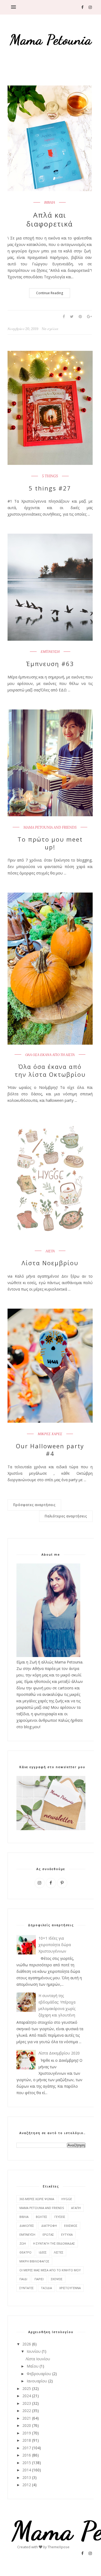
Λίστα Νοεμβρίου (50, 1263)
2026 (27, 2344)
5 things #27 (50, 488)
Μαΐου (33, 2366)
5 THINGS (50, 476)
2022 (27, 2411)
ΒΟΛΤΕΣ (41, 2217)
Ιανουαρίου (37, 2381)
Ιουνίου (34, 2351)
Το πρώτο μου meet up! (50, 843)
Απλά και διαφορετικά (50, 220)
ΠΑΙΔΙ (23, 2279)
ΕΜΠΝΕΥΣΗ (50, 652)
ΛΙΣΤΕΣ (59, 2252)
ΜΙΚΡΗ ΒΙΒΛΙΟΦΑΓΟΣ (34, 2261)
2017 (27, 2448)
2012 (27, 2485)
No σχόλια (50, 329)
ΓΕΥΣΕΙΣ (60, 2217)
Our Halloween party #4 (50, 1450)
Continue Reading (50, 293)
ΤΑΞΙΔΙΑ (46, 2288)
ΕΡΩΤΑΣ (48, 2234)
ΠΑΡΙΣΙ (39, 2279)
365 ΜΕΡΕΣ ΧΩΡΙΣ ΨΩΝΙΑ (37, 2199)
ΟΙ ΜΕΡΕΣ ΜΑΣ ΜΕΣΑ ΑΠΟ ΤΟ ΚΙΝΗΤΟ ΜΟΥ (50, 2270)
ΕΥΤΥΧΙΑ (67, 2234)
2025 (27, 2388)
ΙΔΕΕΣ (43, 2252)
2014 (27, 2470)
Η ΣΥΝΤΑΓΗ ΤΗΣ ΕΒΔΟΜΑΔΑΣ (54, 2243)
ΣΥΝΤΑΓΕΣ (27, 2288)
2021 (27, 2418)
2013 (27, 2477)
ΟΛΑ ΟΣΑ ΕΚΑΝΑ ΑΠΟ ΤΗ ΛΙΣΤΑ (50, 1055)
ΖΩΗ (23, 2243)
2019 (27, 2433)
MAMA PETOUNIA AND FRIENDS (50, 828)
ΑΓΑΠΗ (76, 2208)
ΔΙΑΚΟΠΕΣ (27, 2226)
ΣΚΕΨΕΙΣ (57, 2279)
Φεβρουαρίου (39, 2374)
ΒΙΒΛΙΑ (50, 203)
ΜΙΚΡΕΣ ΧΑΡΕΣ (50, 1434)
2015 (27, 2463)
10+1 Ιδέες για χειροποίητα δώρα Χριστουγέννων (55, 1945)
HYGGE (67, 2199)
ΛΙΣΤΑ (50, 1251)
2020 (27, 2425)
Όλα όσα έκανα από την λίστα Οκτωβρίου (50, 1070)
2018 (27, 2440)
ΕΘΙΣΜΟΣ (71, 2226)
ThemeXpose (59, 2547)
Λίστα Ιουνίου (38, 2359)
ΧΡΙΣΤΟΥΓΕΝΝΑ (70, 2288)
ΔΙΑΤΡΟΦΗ (49, 2226)
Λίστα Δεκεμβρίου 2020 (59, 2053)
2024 (27, 2396)
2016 (27, 2455)
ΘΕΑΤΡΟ (25, 2252)
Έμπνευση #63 (50, 664)
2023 (27, 2403)
